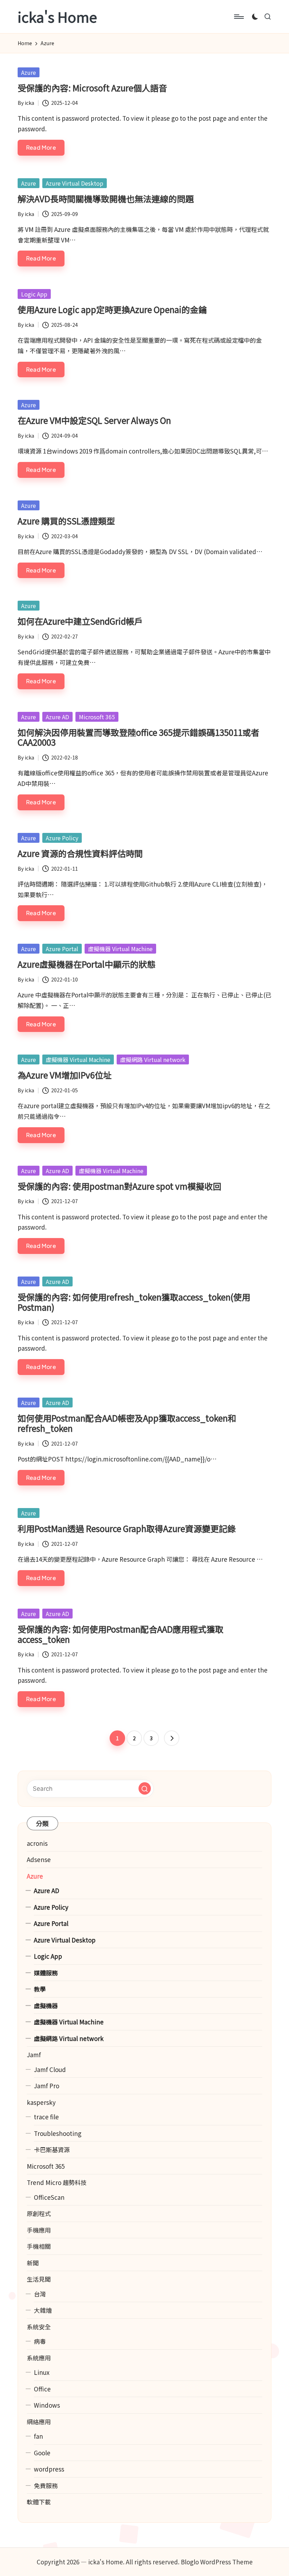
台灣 (40, 2294)
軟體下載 (39, 2502)
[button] (172, 1738)
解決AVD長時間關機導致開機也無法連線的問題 (106, 199)
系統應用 (39, 2358)
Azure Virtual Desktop (75, 183)
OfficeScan (49, 2197)
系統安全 (39, 2327)
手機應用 (39, 2230)
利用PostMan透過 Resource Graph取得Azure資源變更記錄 (127, 1528)
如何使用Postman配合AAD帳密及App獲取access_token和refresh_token (127, 1423)
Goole (42, 2453)
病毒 (40, 2341)
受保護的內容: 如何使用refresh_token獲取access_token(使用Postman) (134, 1302)
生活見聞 (39, 2279)
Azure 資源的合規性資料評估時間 (80, 853)
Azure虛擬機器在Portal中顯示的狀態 (87, 964)
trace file (46, 2117)
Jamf (34, 2055)
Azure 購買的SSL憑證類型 (66, 521)
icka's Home (57, 17)
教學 (40, 1989)
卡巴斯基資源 (52, 2149)
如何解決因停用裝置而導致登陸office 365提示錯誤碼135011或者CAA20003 (139, 737)
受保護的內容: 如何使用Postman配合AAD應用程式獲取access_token (121, 1634)
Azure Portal (62, 949)
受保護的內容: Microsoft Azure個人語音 (92, 88)
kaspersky (41, 2102)
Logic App (34, 294)
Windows (47, 2405)
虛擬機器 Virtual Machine (120, 949)
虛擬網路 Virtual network (153, 1059)
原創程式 (39, 2213)
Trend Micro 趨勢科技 (57, 2182)
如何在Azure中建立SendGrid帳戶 (80, 621)
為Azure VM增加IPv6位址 (65, 1075)
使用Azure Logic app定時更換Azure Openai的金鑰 (112, 309)
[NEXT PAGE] (172, 1738)
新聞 (33, 2263)
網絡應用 (39, 2422)
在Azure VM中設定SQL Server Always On (94, 420)
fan (38, 2436)
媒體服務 (46, 1973)
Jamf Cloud (50, 2069)
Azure (29, 72)
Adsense (39, 1859)
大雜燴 (43, 2310)
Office (42, 2389)
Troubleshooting (58, 2133)
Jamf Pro (47, 2086)
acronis (37, 1843)
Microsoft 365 (97, 717)
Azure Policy (62, 838)
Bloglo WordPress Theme (217, 2562)
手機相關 (39, 2246)
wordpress (49, 2469)
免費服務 (46, 2485)
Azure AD (57, 717)
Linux (42, 2372)
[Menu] (238, 17)
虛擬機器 (46, 2005)
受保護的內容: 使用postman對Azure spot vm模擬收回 (119, 1186)
